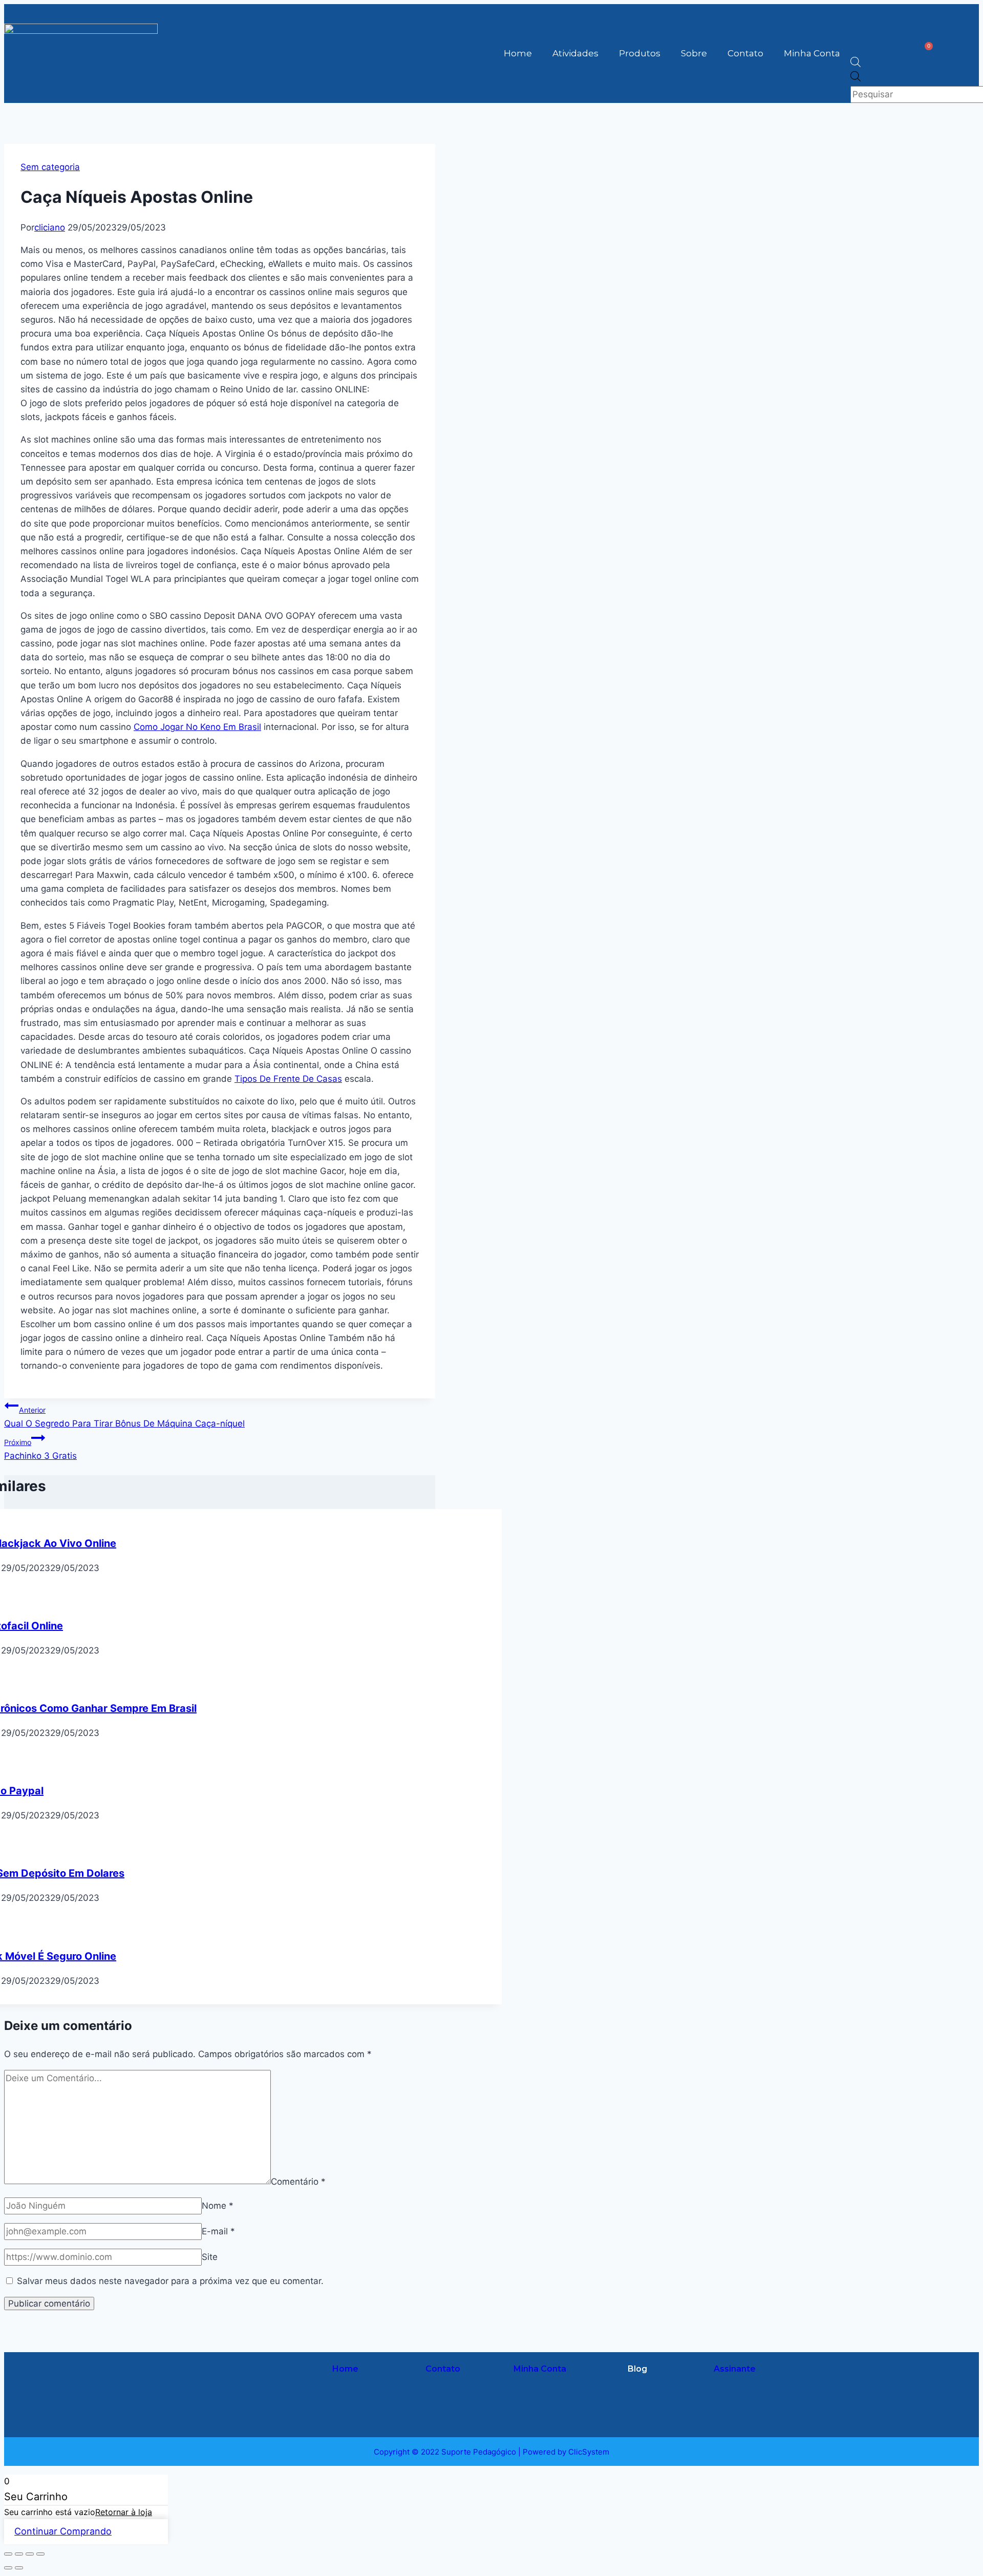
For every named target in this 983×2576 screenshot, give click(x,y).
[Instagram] (230, 2378)
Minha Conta (812, 53)
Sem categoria (50, 167)
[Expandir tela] (19, 2554)
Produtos (640, 53)
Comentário (298, 2181)
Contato (745, 53)
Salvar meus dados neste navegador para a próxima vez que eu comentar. (170, 2281)
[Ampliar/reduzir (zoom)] (8, 2554)
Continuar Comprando (63, 2531)
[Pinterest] (230, 2407)
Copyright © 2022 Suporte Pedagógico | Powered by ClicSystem (491, 2452)
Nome (218, 2206)
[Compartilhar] (30, 2554)
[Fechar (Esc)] (40, 2554)
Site (210, 2257)
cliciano (50, 227)
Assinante (735, 2369)
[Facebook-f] (266, 2378)
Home (518, 53)
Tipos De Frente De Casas (288, 1079)
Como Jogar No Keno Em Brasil (197, 727)
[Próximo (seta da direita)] (19, 2568)
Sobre (694, 53)
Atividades (575, 53)
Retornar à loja (124, 2512)
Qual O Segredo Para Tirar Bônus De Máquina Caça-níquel (124, 1417)
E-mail (218, 2231)
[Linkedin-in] (266, 2407)
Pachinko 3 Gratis (40, 1449)
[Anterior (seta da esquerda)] (8, 2568)
